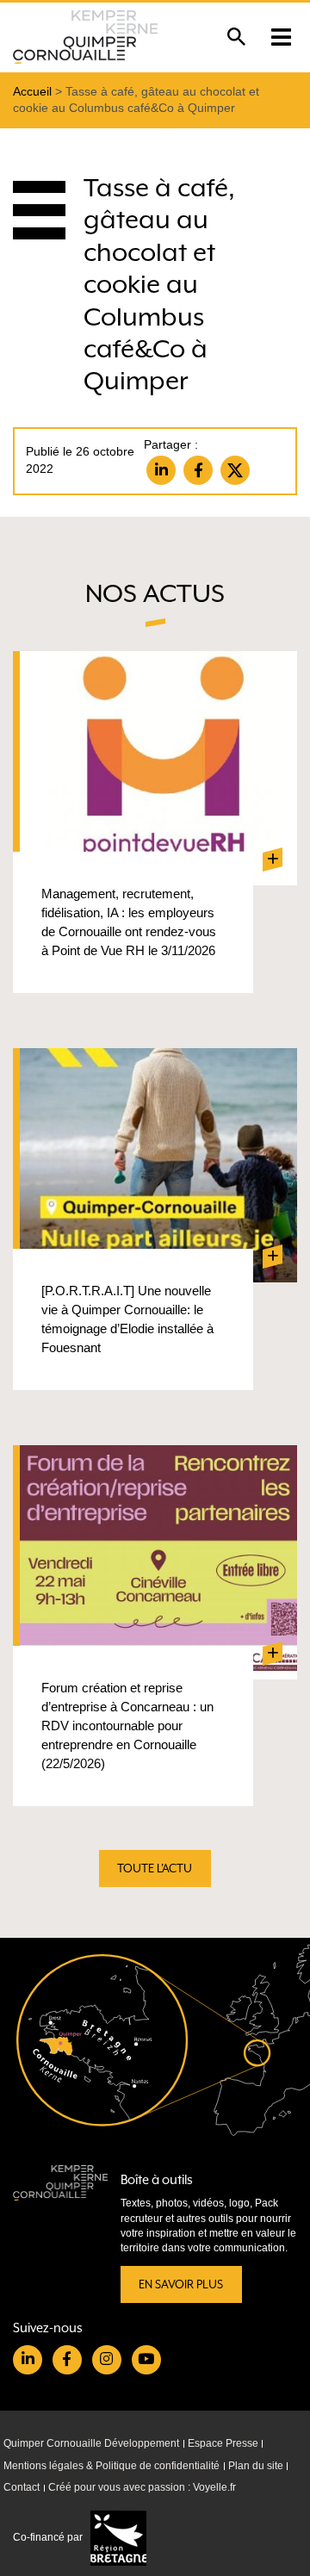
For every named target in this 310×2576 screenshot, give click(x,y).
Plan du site (256, 2466)
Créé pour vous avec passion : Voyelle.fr (142, 2487)
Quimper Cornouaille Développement (91, 2443)
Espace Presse (223, 2443)
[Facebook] (198, 470)
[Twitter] (235, 470)
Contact (22, 2487)
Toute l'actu (155, 1868)
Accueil (32, 92)
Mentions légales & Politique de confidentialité (112, 2466)
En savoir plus (181, 2284)
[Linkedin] (161, 470)
